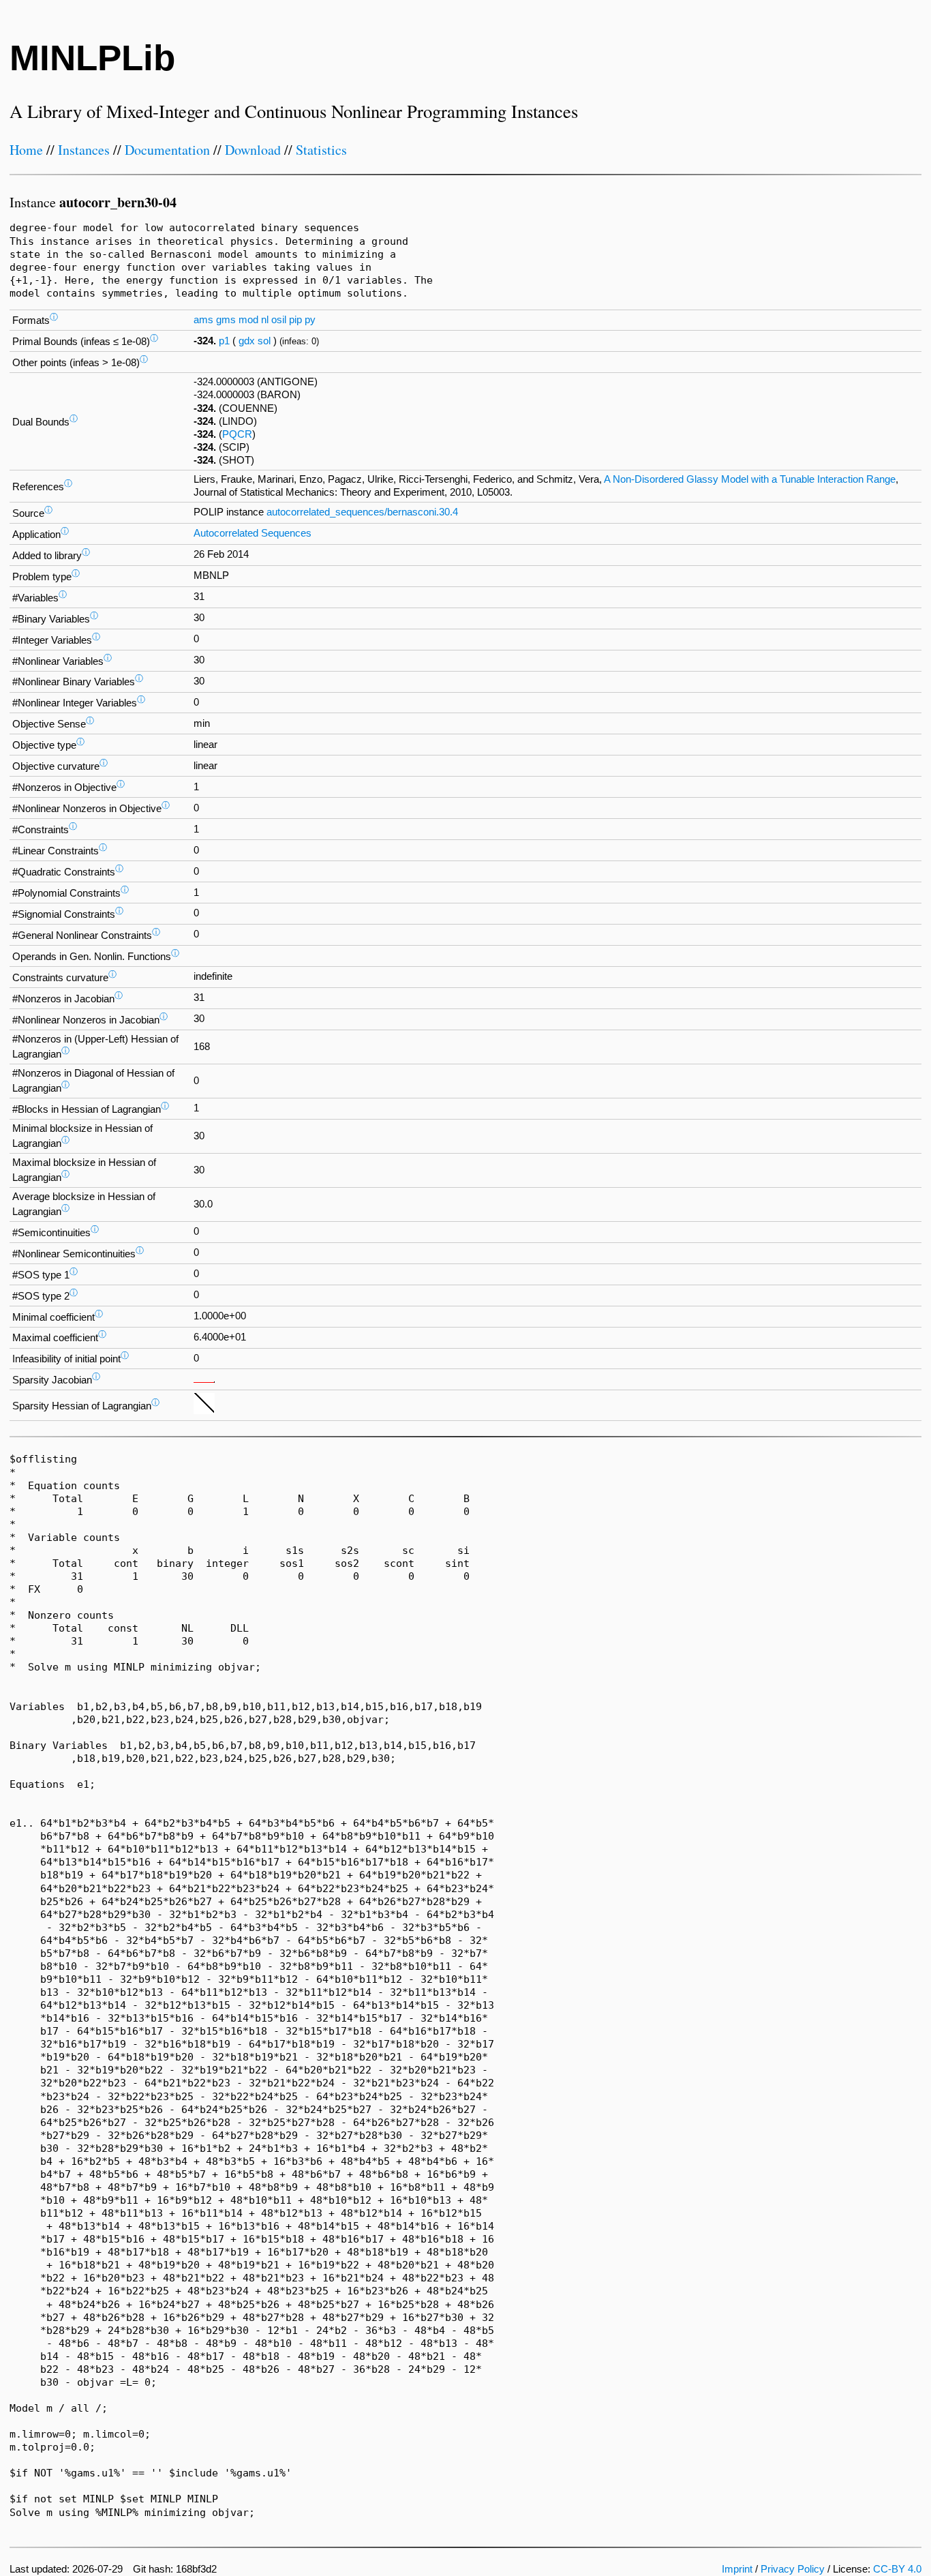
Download (253, 150)
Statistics (321, 150)
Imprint (737, 2569)
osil (279, 320)
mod (248, 320)
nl (265, 320)
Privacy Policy (793, 2569)
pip (295, 320)
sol (264, 341)
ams (203, 320)
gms (226, 320)
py (310, 320)
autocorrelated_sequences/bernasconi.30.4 (362, 512)
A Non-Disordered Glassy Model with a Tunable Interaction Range (750, 479)
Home (26, 150)
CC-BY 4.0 (897, 2569)
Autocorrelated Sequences (253, 533)
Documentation (167, 150)
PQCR (237, 434)
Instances (84, 150)
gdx (247, 341)
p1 (224, 341)
